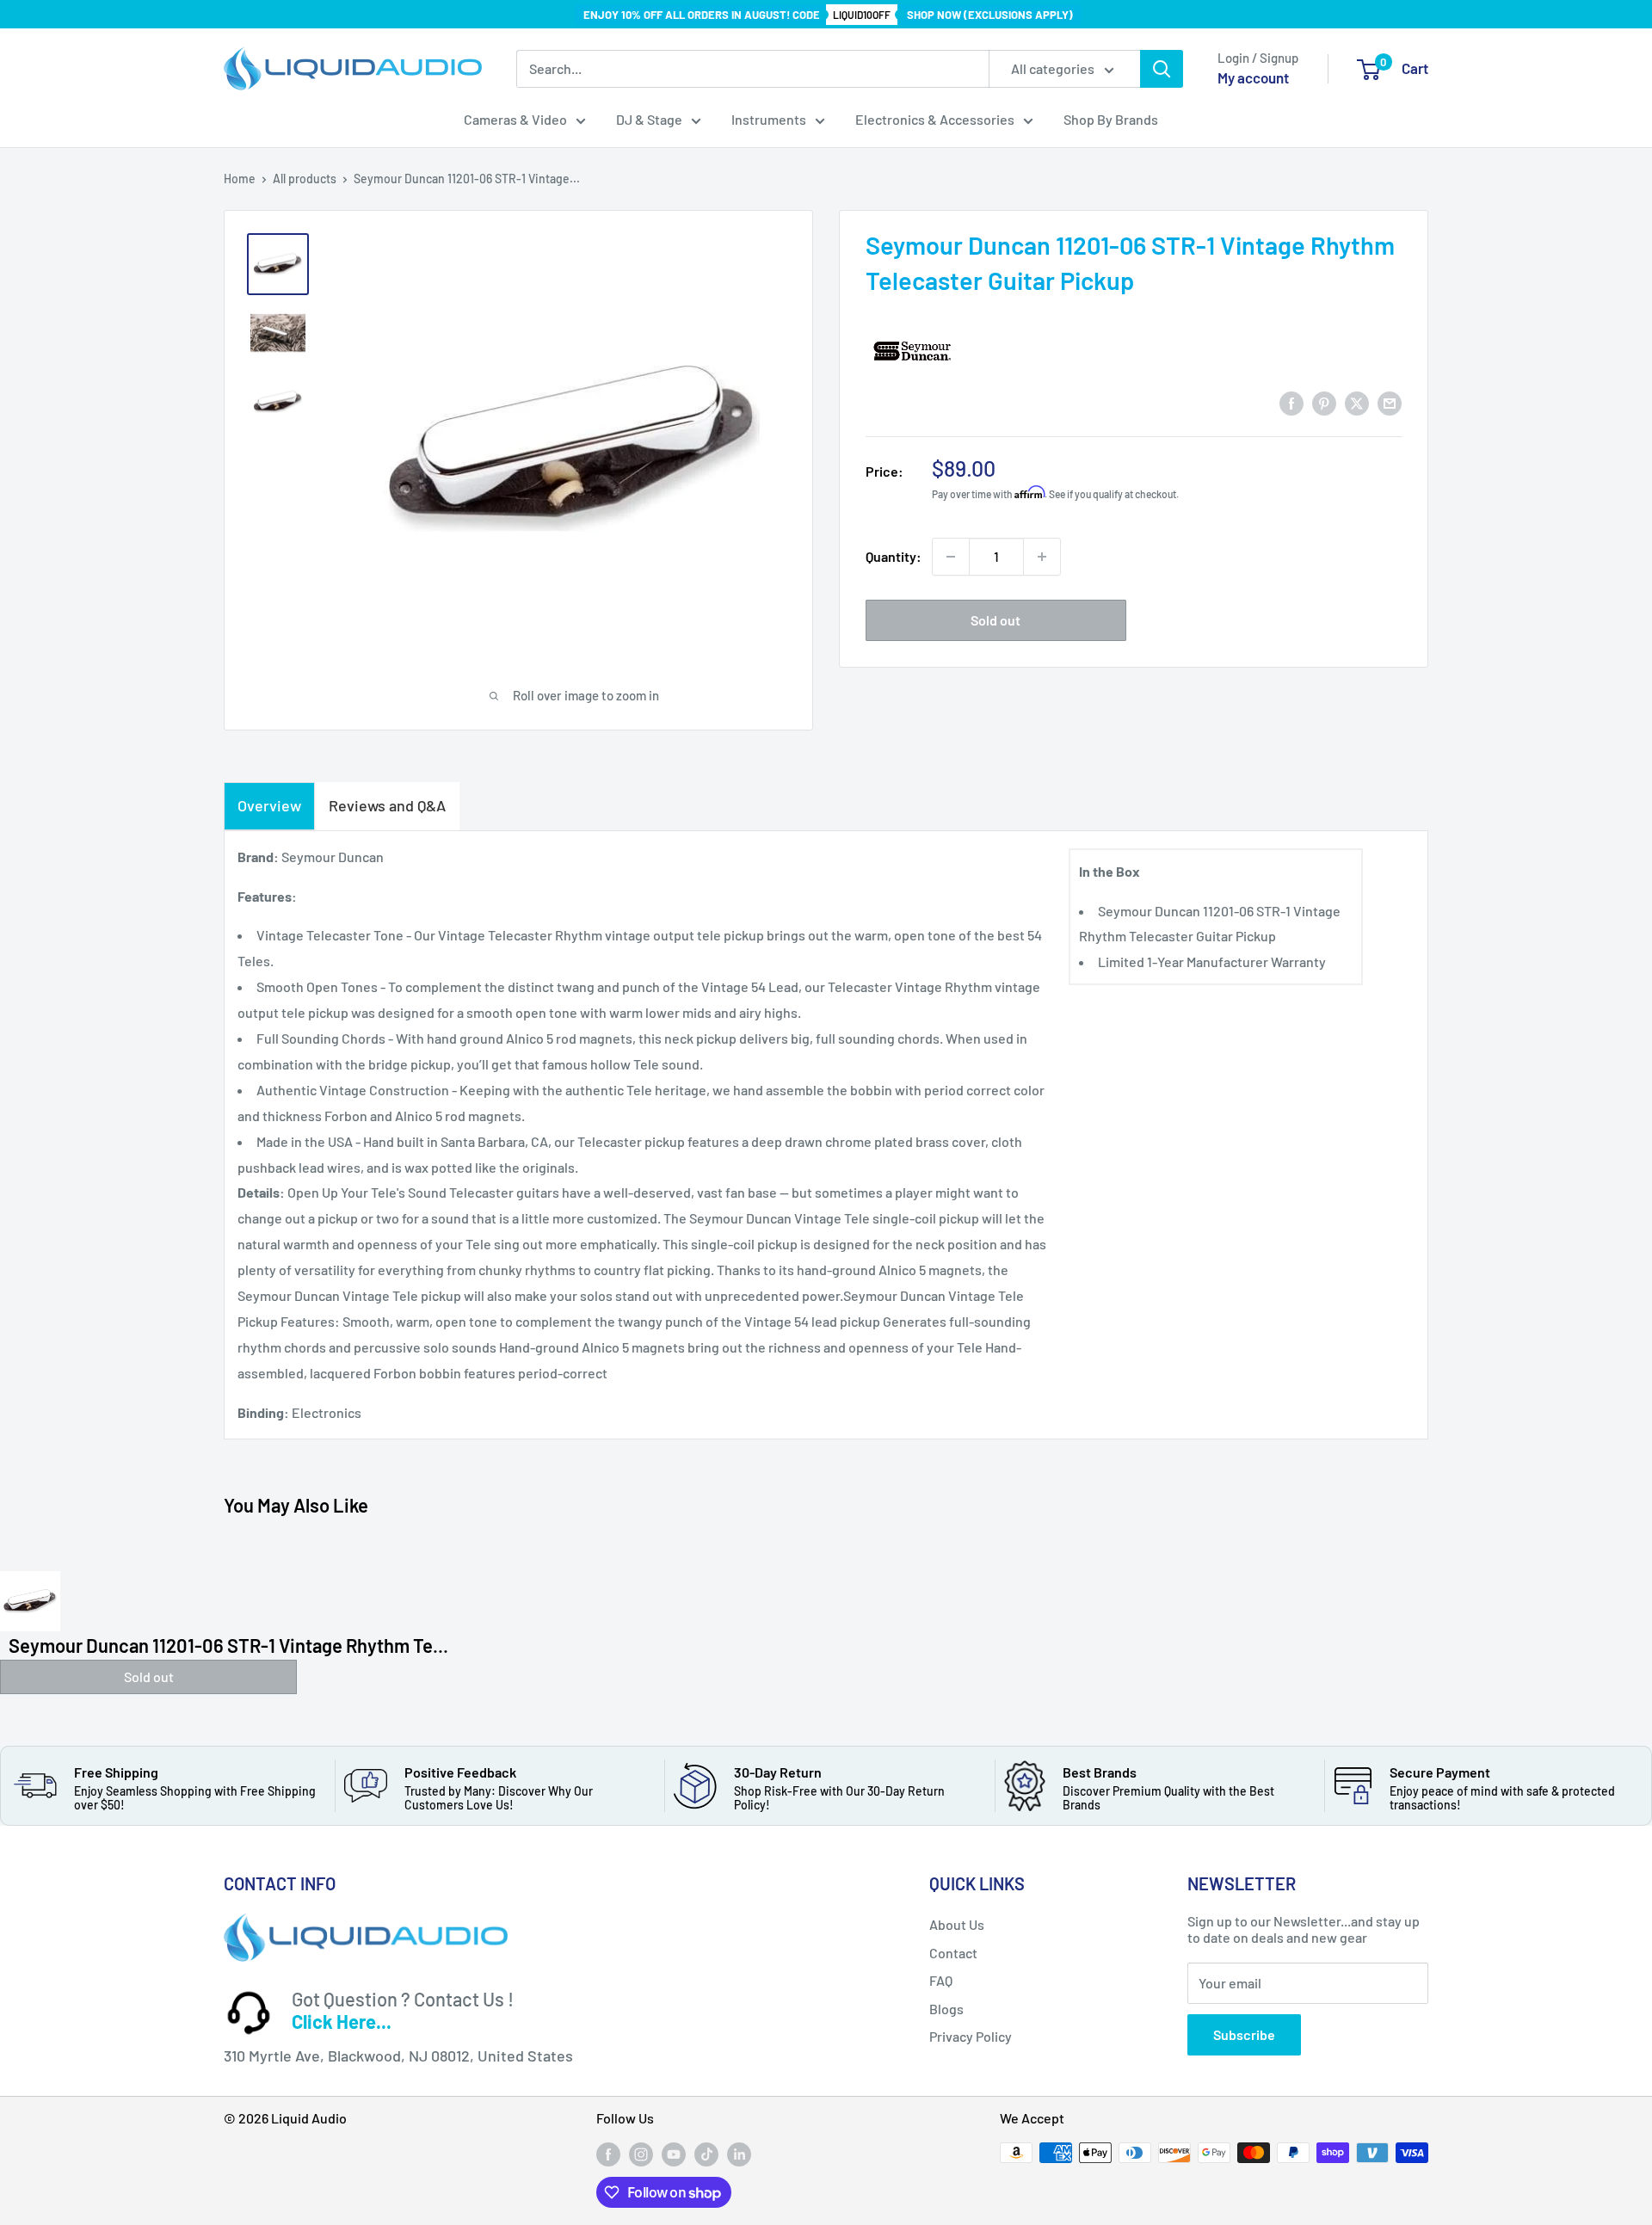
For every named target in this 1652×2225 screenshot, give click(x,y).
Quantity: (894, 556)
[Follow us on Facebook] (608, 2154)
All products (305, 179)
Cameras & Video (515, 119)
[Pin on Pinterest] (1324, 402)
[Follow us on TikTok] (706, 2154)
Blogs (946, 2009)
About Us (957, 1924)
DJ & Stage (649, 119)
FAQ (941, 1980)
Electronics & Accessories (935, 119)
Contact (953, 1953)
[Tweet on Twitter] (1357, 402)
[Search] (1162, 69)
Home (240, 179)
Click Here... (342, 2021)
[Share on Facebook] (1291, 402)
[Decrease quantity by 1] (951, 557)
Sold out (996, 620)
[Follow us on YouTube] (674, 2154)
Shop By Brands (1111, 119)
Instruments (769, 119)
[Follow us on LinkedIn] (739, 2154)
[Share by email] (1390, 402)
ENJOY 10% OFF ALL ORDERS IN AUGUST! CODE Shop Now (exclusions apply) (828, 15)
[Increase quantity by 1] (1042, 557)
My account (1253, 77)
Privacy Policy (971, 2036)
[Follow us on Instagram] (641, 2154)
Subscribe (1244, 2034)
